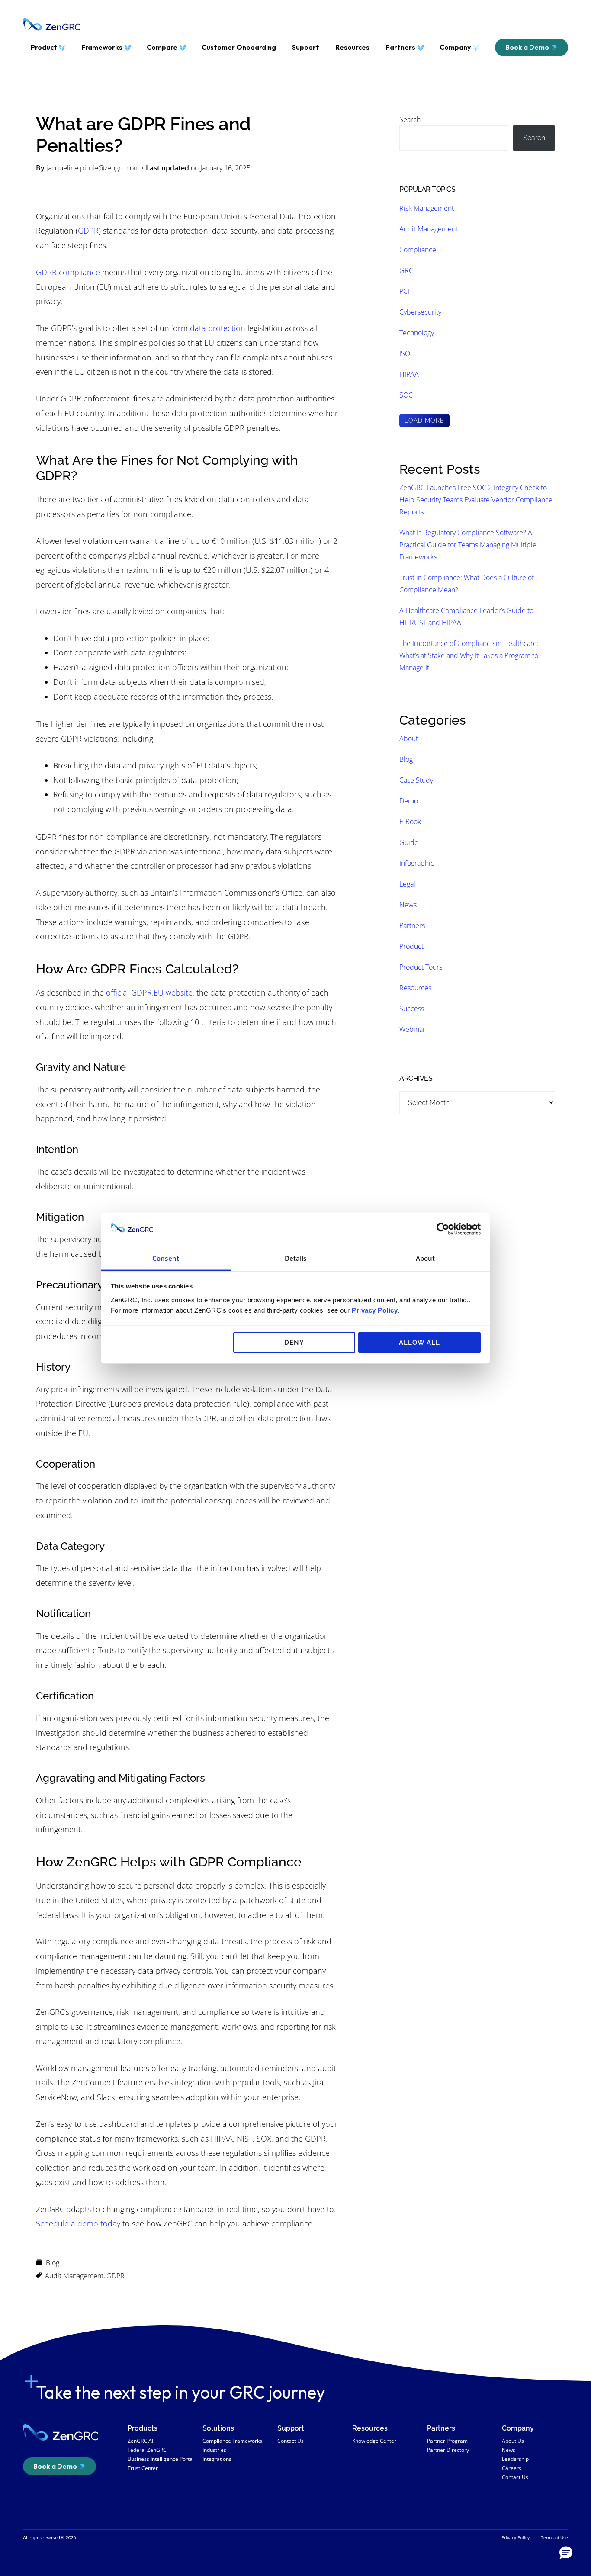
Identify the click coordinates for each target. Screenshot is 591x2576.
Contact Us (291, 2441)
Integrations (217, 2459)
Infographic (417, 863)
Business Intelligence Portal (161, 2459)
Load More (424, 421)
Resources (415, 988)
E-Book (410, 822)
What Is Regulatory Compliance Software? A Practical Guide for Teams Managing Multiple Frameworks (468, 545)
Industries (214, 2450)
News (408, 905)
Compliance (418, 250)
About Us (513, 2441)
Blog (53, 2263)
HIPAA (409, 374)
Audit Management (74, 2276)
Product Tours (421, 967)
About (409, 739)
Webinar (412, 1029)
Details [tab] (296, 1258)
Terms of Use (554, 2537)
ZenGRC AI (140, 2441)
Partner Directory (448, 2450)
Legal (407, 884)
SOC (406, 395)
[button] (566, 2553)
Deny (294, 1343)
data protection (218, 328)
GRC (406, 270)
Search (410, 119)
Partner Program (447, 2441)
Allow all (419, 1343)
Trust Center (143, 2468)
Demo (409, 801)
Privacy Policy (375, 1310)
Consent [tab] (166, 1258)
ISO (405, 353)
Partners (412, 925)
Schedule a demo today (78, 2223)
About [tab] (426, 1258)
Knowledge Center (374, 2441)
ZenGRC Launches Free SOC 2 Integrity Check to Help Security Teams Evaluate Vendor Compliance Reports (476, 500)
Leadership (515, 2459)
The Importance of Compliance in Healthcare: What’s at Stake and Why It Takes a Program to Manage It (469, 655)
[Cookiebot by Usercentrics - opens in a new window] (443, 1229)
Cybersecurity (420, 312)
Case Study (416, 780)
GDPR (88, 231)
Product (411, 946)
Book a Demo (55, 2466)
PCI (404, 291)
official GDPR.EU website (149, 992)
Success (412, 1009)
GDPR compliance (68, 272)
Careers (512, 2468)
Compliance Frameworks (232, 2441)
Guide (409, 842)
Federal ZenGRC (147, 2450)
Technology (417, 333)
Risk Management (427, 208)
